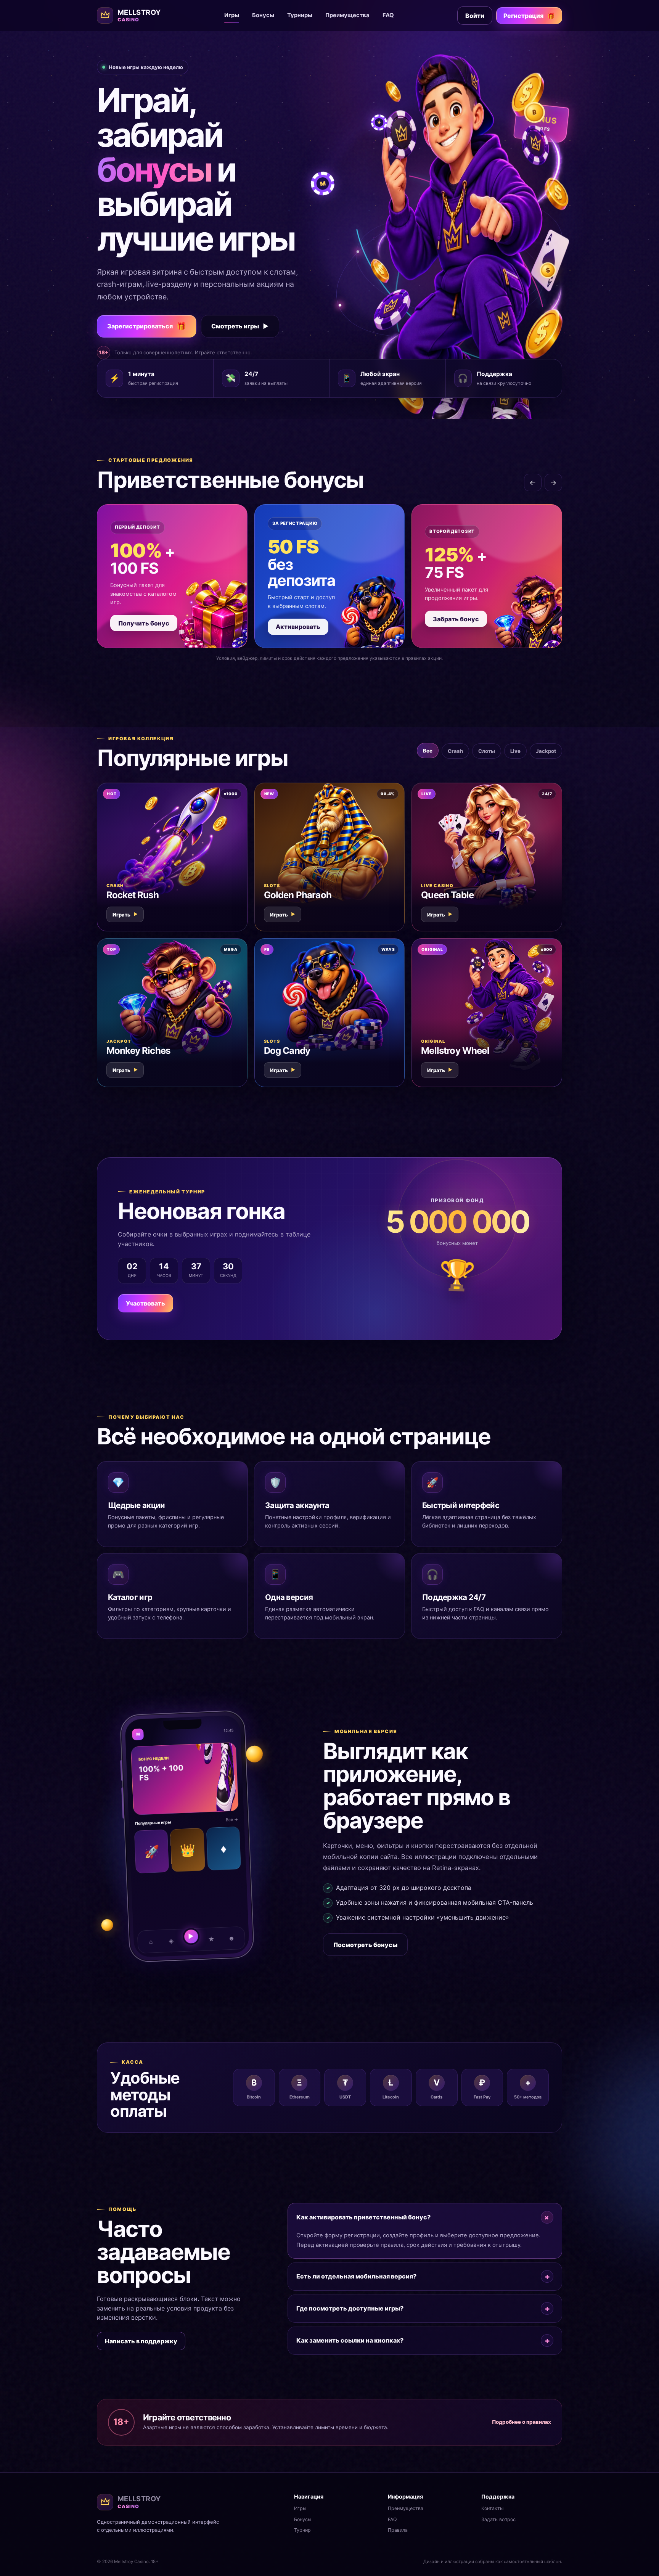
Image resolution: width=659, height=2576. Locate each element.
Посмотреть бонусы (365, 1945)
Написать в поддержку (141, 2341)
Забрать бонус (456, 619)
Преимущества (347, 15)
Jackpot (546, 751)
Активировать (298, 627)
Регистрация (529, 16)
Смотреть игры (240, 326)
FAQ (388, 15)
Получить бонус (144, 623)
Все (428, 751)
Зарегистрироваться (147, 326)
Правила (398, 2530)
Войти (475, 16)
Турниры (300, 15)
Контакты (492, 2508)
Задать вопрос (498, 2519)
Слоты (487, 751)
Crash (455, 751)
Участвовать (145, 1303)
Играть (125, 915)
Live (515, 751)
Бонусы (263, 15)
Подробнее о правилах (522, 2422)
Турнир (302, 2530)
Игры (232, 15)
